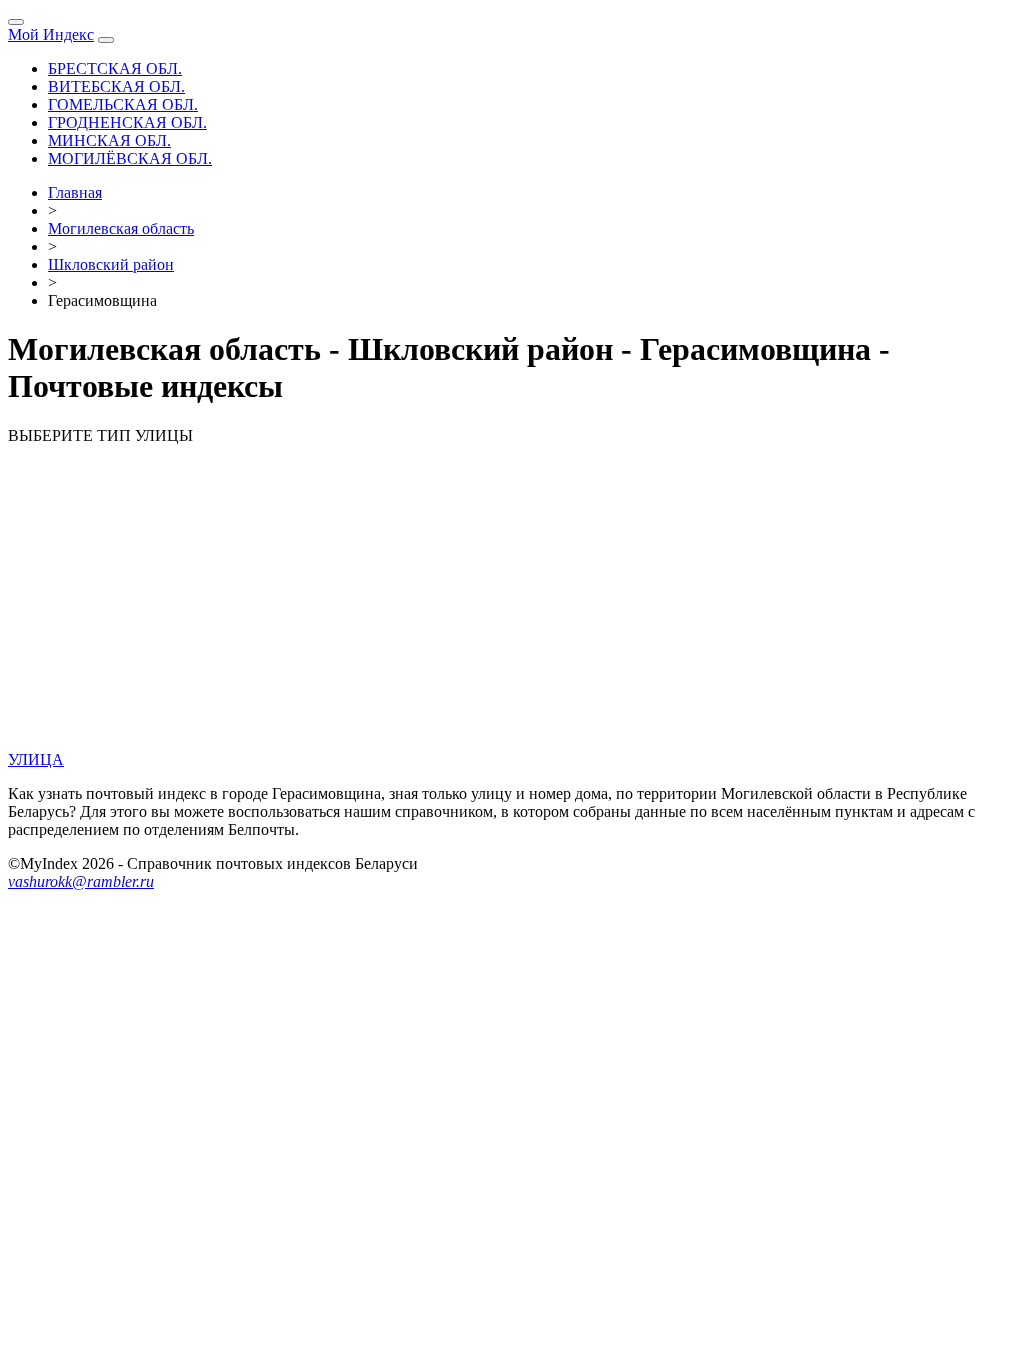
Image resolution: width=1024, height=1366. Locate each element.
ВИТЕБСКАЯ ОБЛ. (116, 86)
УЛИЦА (36, 759)
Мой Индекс (51, 34)
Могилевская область (121, 228)
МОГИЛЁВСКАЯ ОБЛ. (130, 158)
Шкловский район (111, 264)
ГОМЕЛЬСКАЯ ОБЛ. (123, 104)
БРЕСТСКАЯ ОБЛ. (115, 68)
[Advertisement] (512, 601)
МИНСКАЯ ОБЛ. (109, 140)
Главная (75, 192)
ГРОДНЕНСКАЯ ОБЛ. (127, 122)
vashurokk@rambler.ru (81, 881)
